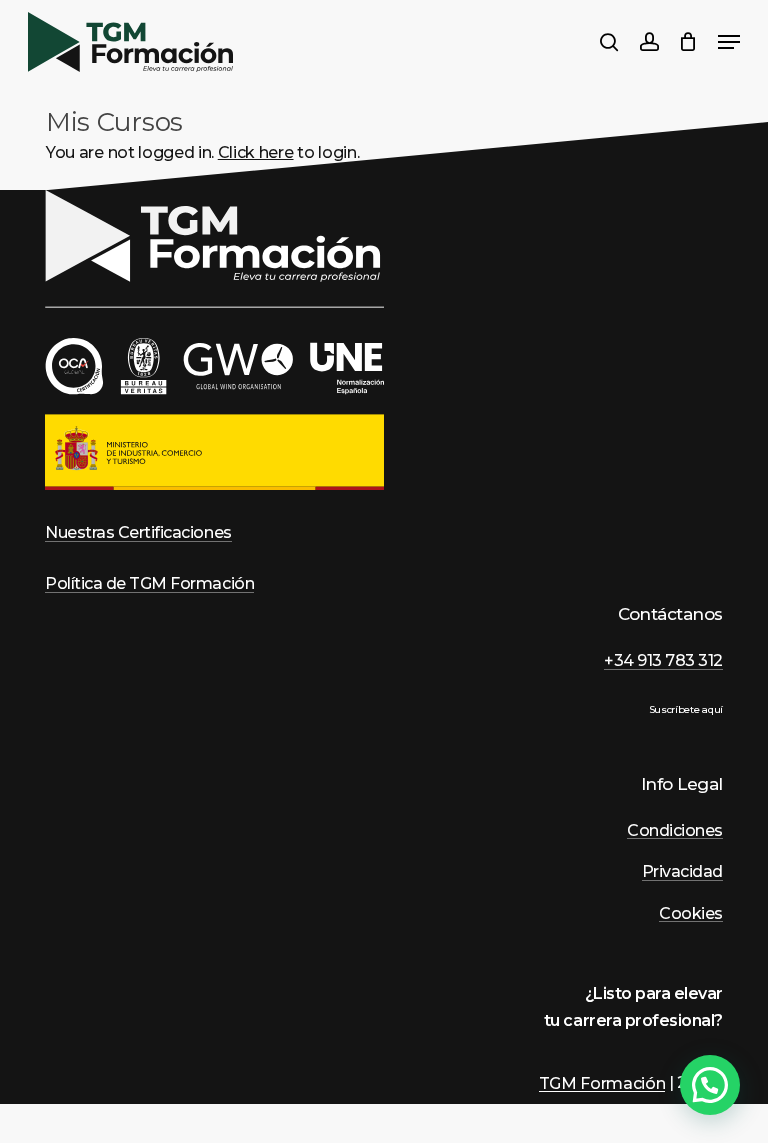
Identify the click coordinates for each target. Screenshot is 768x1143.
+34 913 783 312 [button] (663, 661)
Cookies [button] (691, 914)
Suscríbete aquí (686, 709)
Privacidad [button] (682, 872)
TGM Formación (602, 1083)
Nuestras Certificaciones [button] (138, 533)
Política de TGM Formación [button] (149, 584)
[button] (710, 1085)
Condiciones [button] (675, 831)
